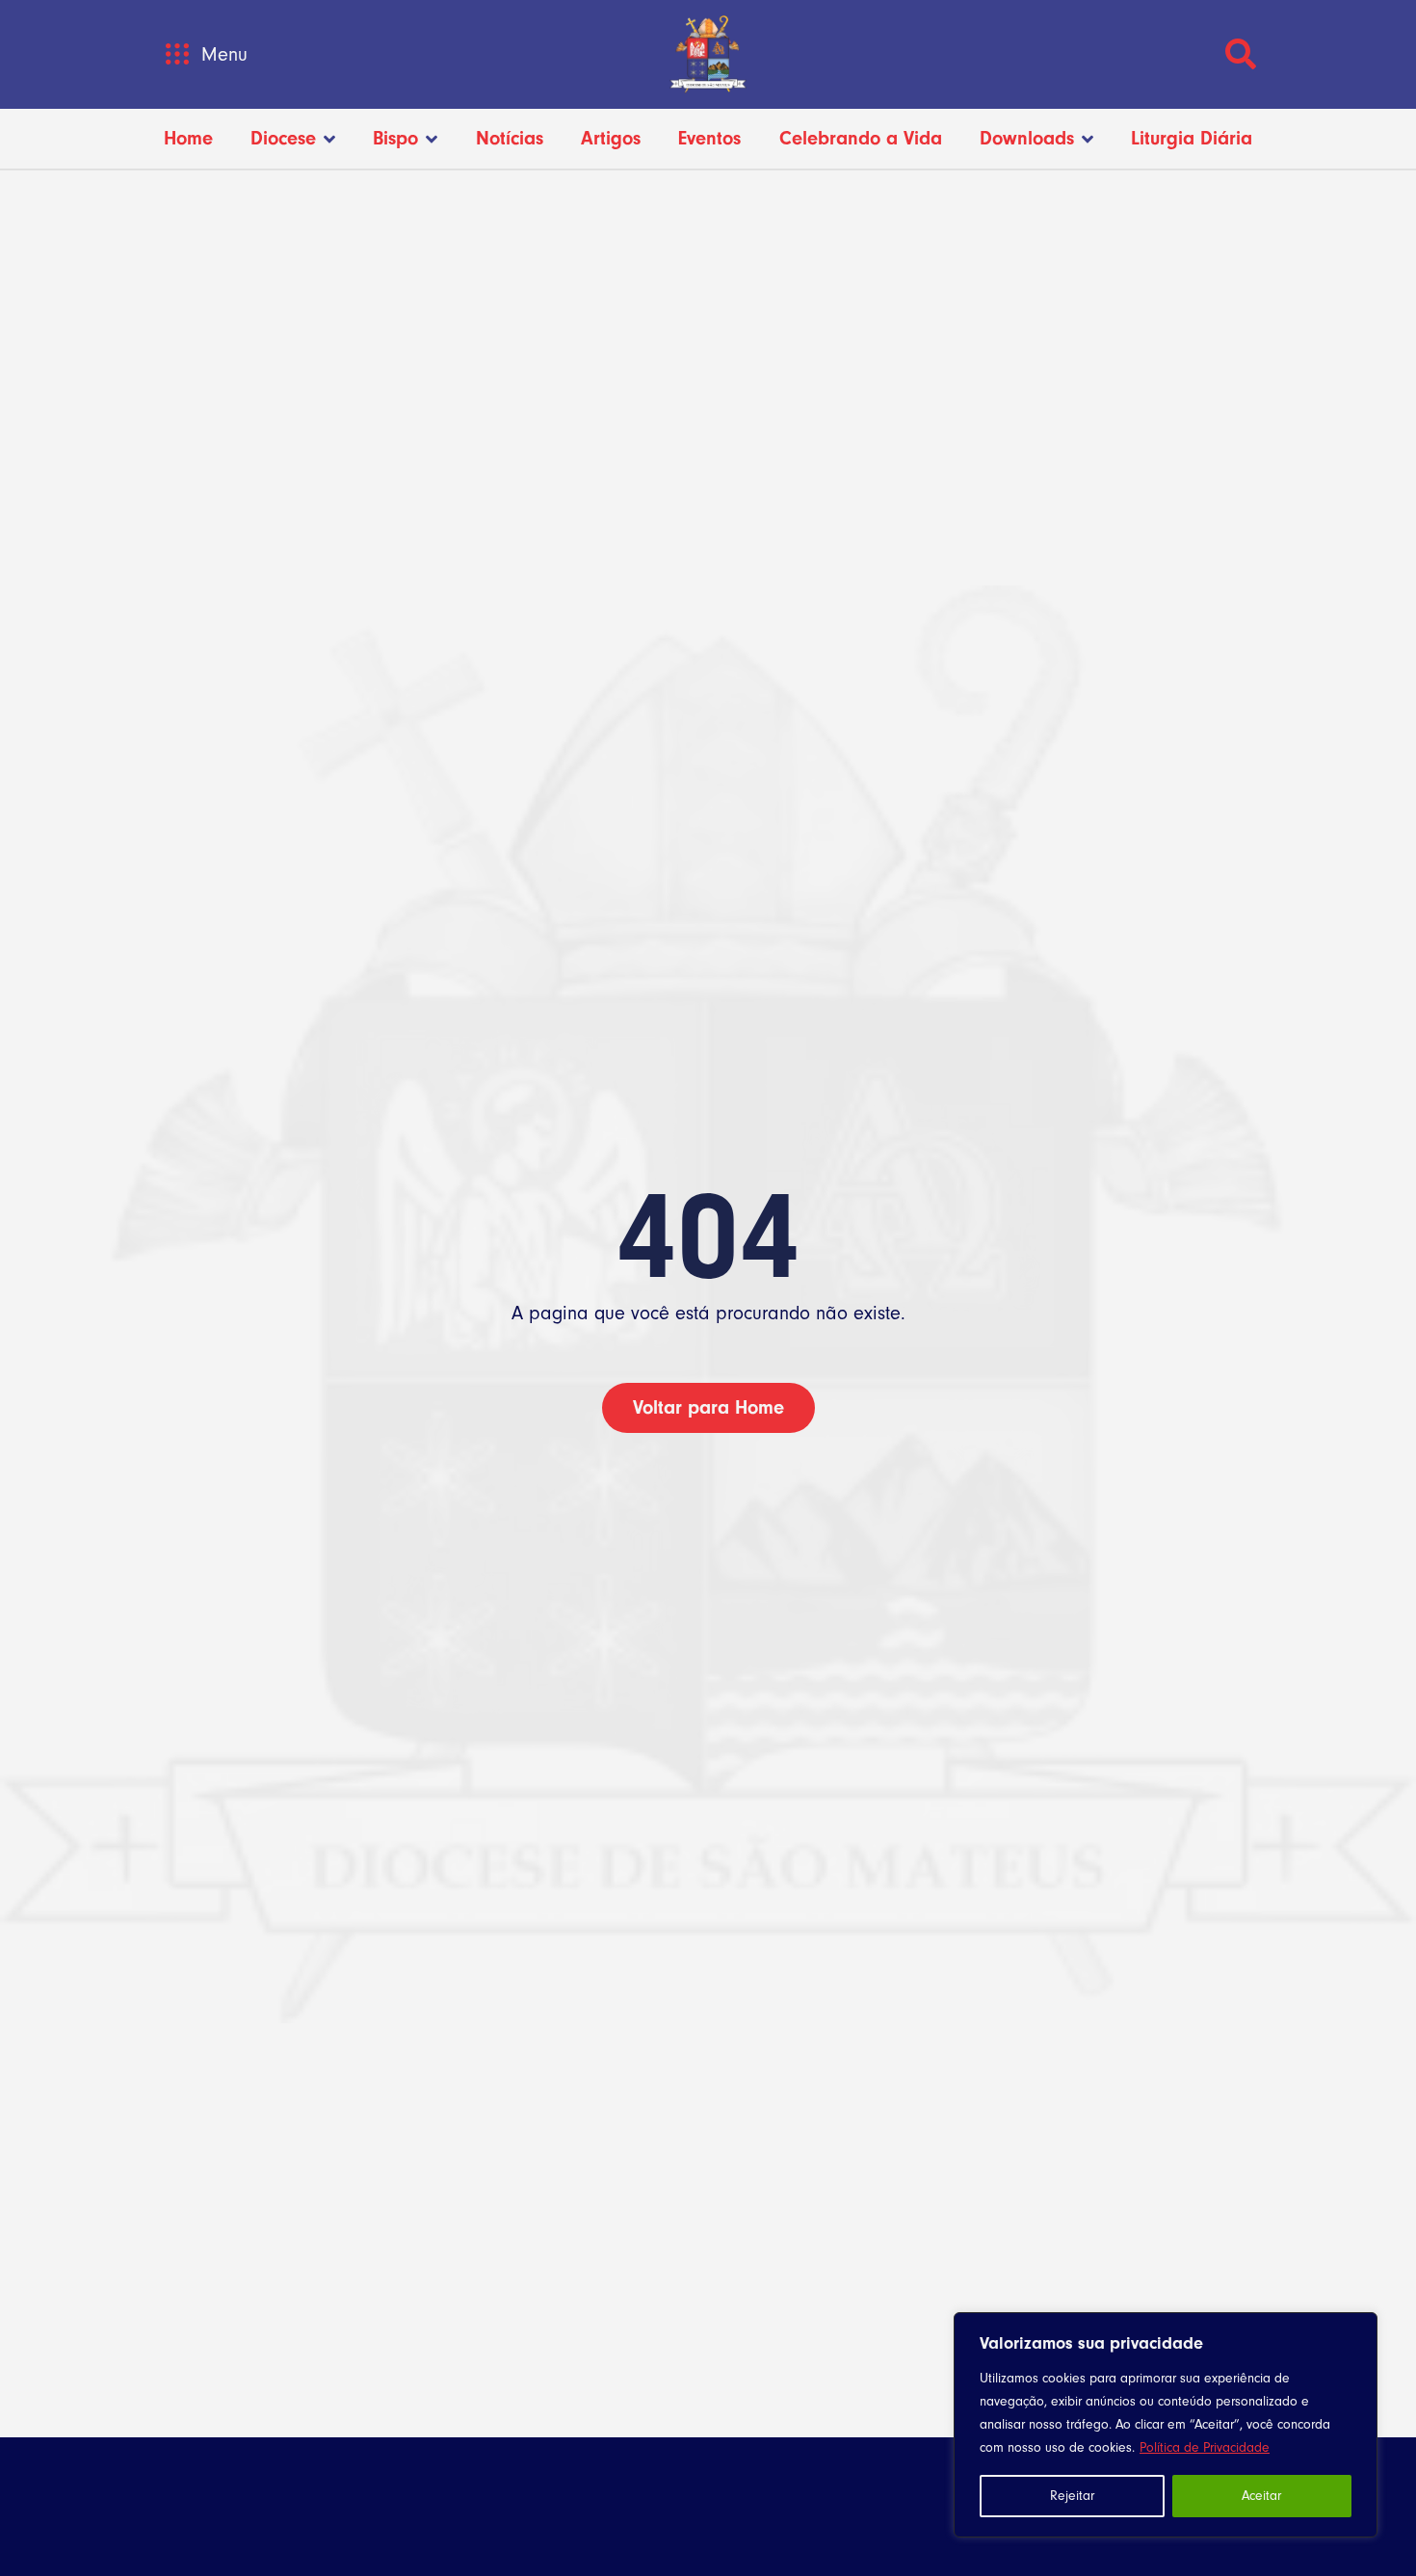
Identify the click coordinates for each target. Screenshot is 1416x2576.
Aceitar (1261, 2496)
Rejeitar (1072, 2496)
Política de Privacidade (1205, 2448)
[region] (1166, 2425)
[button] (177, 54)
